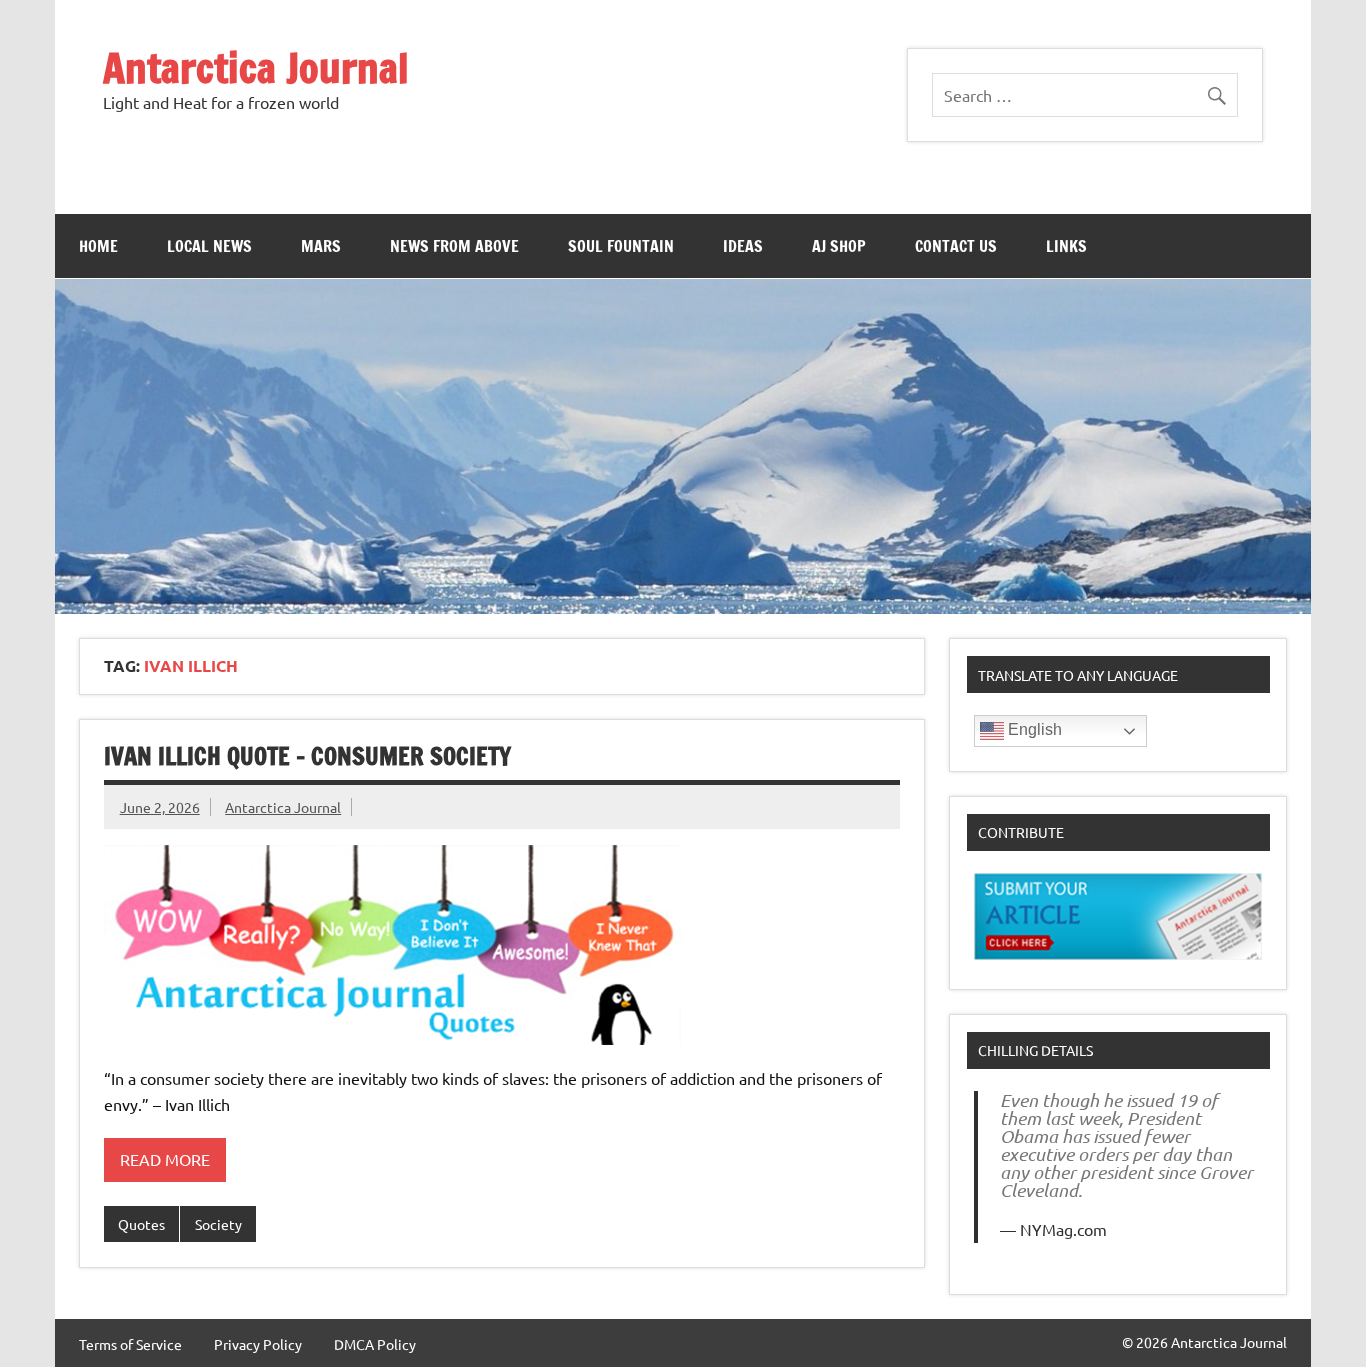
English (1033, 729)
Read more (165, 1159)
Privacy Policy (258, 1344)
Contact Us (956, 246)
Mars (321, 246)
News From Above (454, 246)
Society (218, 1224)
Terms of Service (130, 1344)
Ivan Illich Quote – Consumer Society (307, 756)
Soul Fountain (621, 246)
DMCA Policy (375, 1344)
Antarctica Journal (256, 67)
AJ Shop (839, 246)
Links (1066, 246)
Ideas (743, 246)
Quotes (141, 1224)
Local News (209, 246)
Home (98, 246)
